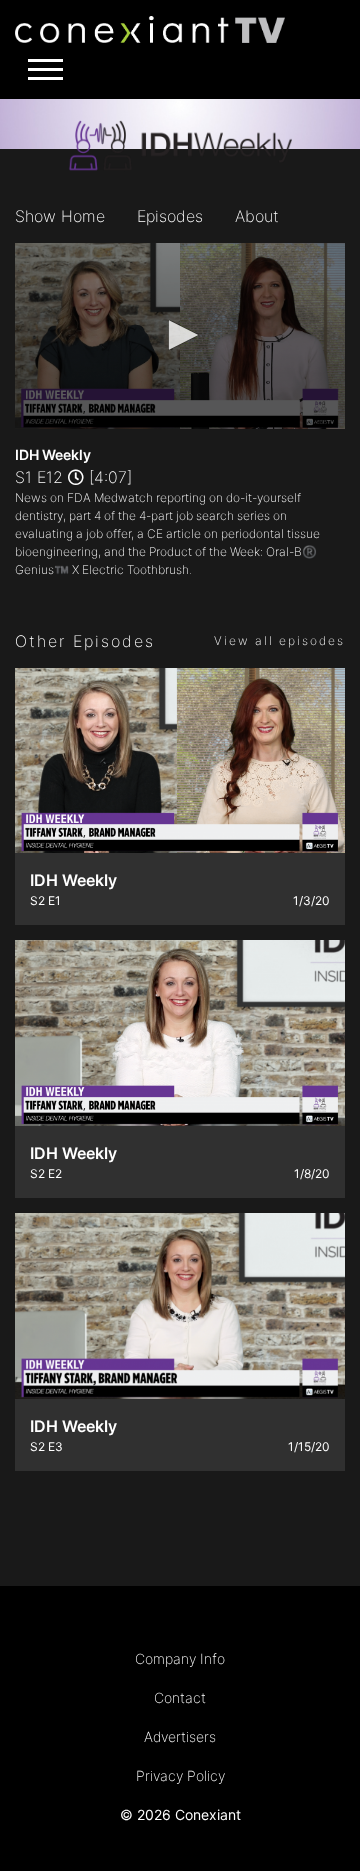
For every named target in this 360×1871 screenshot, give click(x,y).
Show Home (60, 216)
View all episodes (279, 640)
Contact (180, 1697)
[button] (180, 335)
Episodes (170, 216)
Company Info (180, 1658)
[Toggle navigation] (39, 69)
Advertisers (180, 1736)
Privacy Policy (180, 1775)
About (257, 216)
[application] (180, 336)
